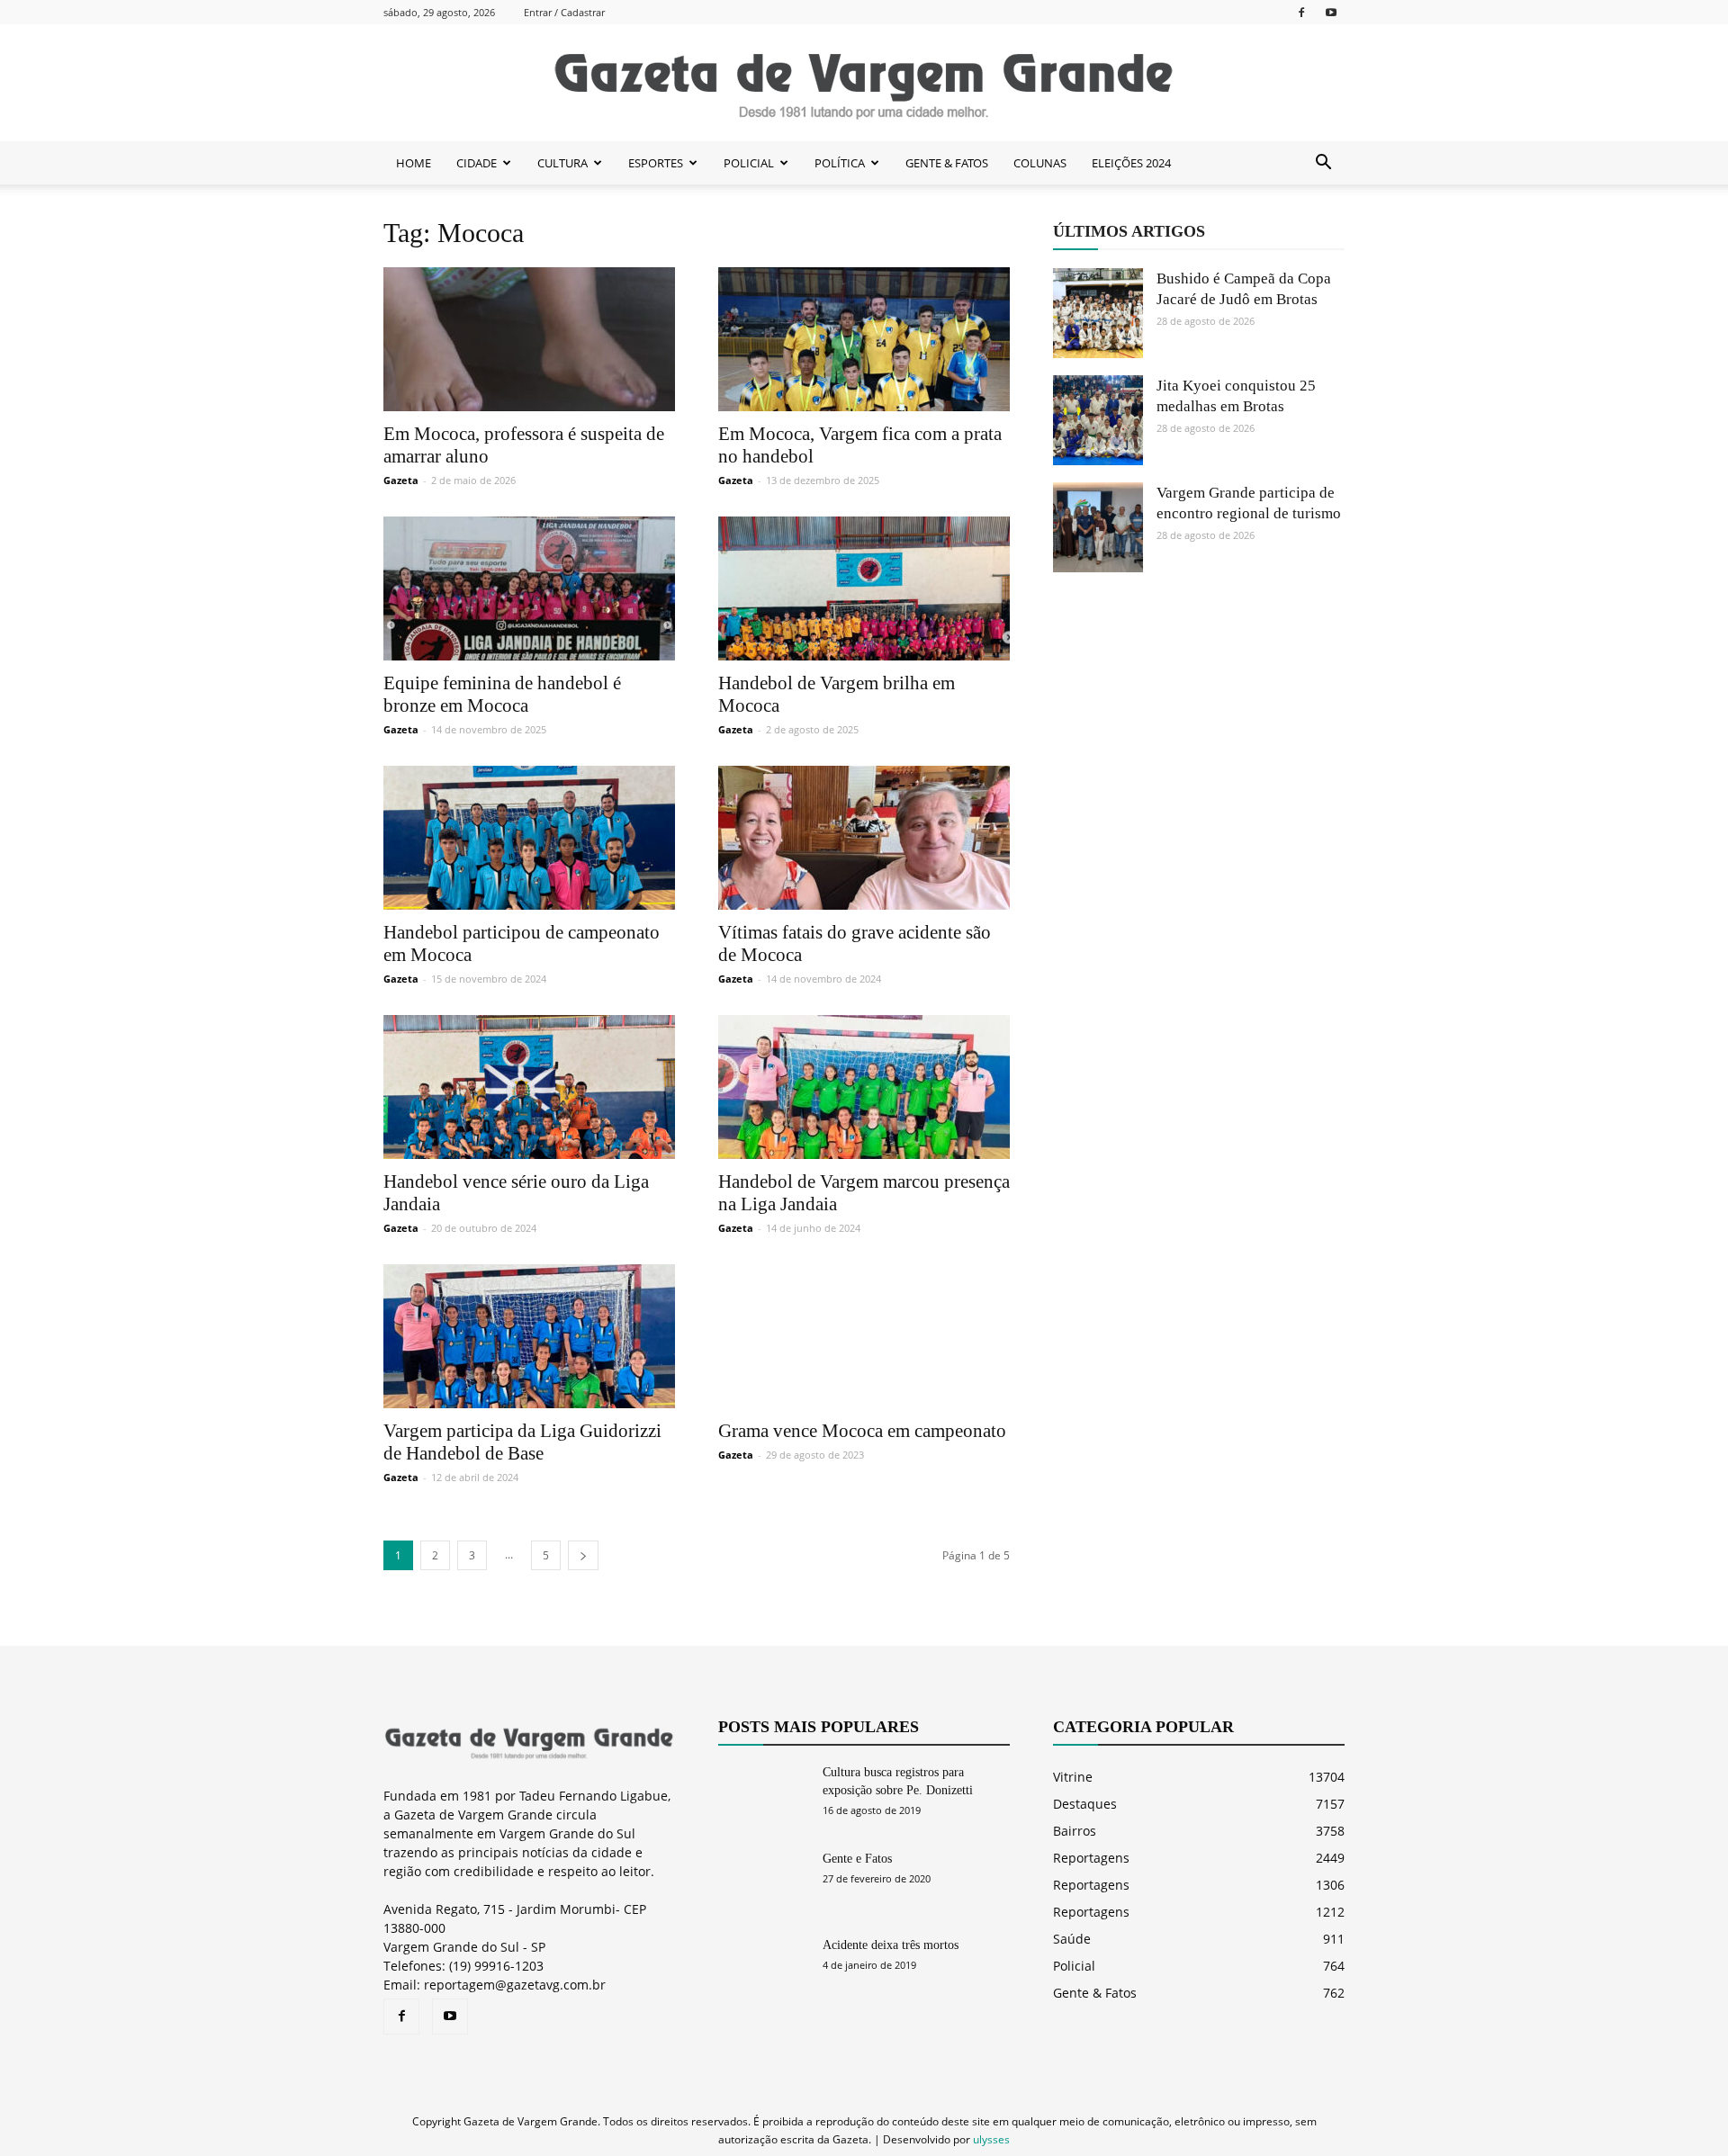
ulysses (991, 2139)
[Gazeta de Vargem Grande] (864, 84)
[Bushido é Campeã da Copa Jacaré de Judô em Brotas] (1098, 313)
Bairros (1075, 1831)
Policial (1074, 1966)
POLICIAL (749, 163)
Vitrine (1073, 1777)
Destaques (1085, 1804)
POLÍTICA (840, 163)
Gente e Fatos (857, 1859)
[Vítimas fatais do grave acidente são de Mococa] (864, 838)
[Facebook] (1301, 12)
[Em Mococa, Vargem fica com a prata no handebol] (864, 339)
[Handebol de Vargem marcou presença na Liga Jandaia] (864, 1087)
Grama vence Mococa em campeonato (862, 1431)
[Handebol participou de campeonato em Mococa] (529, 838)
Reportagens (1091, 1858)
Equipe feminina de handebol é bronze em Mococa (502, 694)
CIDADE (477, 163)
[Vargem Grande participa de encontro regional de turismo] (1098, 527)
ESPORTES (656, 163)
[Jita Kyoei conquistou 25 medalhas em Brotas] (1098, 420)
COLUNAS (1040, 163)
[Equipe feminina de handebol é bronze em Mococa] (529, 588)
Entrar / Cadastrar (564, 12)
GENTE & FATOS (947, 163)
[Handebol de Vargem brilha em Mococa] (864, 588)
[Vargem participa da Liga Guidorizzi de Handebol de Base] (529, 1336)
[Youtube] (1331, 12)
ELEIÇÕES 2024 (1131, 163)
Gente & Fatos (1095, 1993)
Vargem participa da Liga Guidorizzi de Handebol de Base (522, 1442)
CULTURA (562, 163)
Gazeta (401, 480)
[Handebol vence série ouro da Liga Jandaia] (529, 1087)
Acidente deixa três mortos (891, 1945)
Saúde (1072, 1939)
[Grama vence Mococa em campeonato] (864, 1336)
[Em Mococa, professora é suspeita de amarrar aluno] (529, 339)
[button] (1323, 163)
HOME (414, 163)
